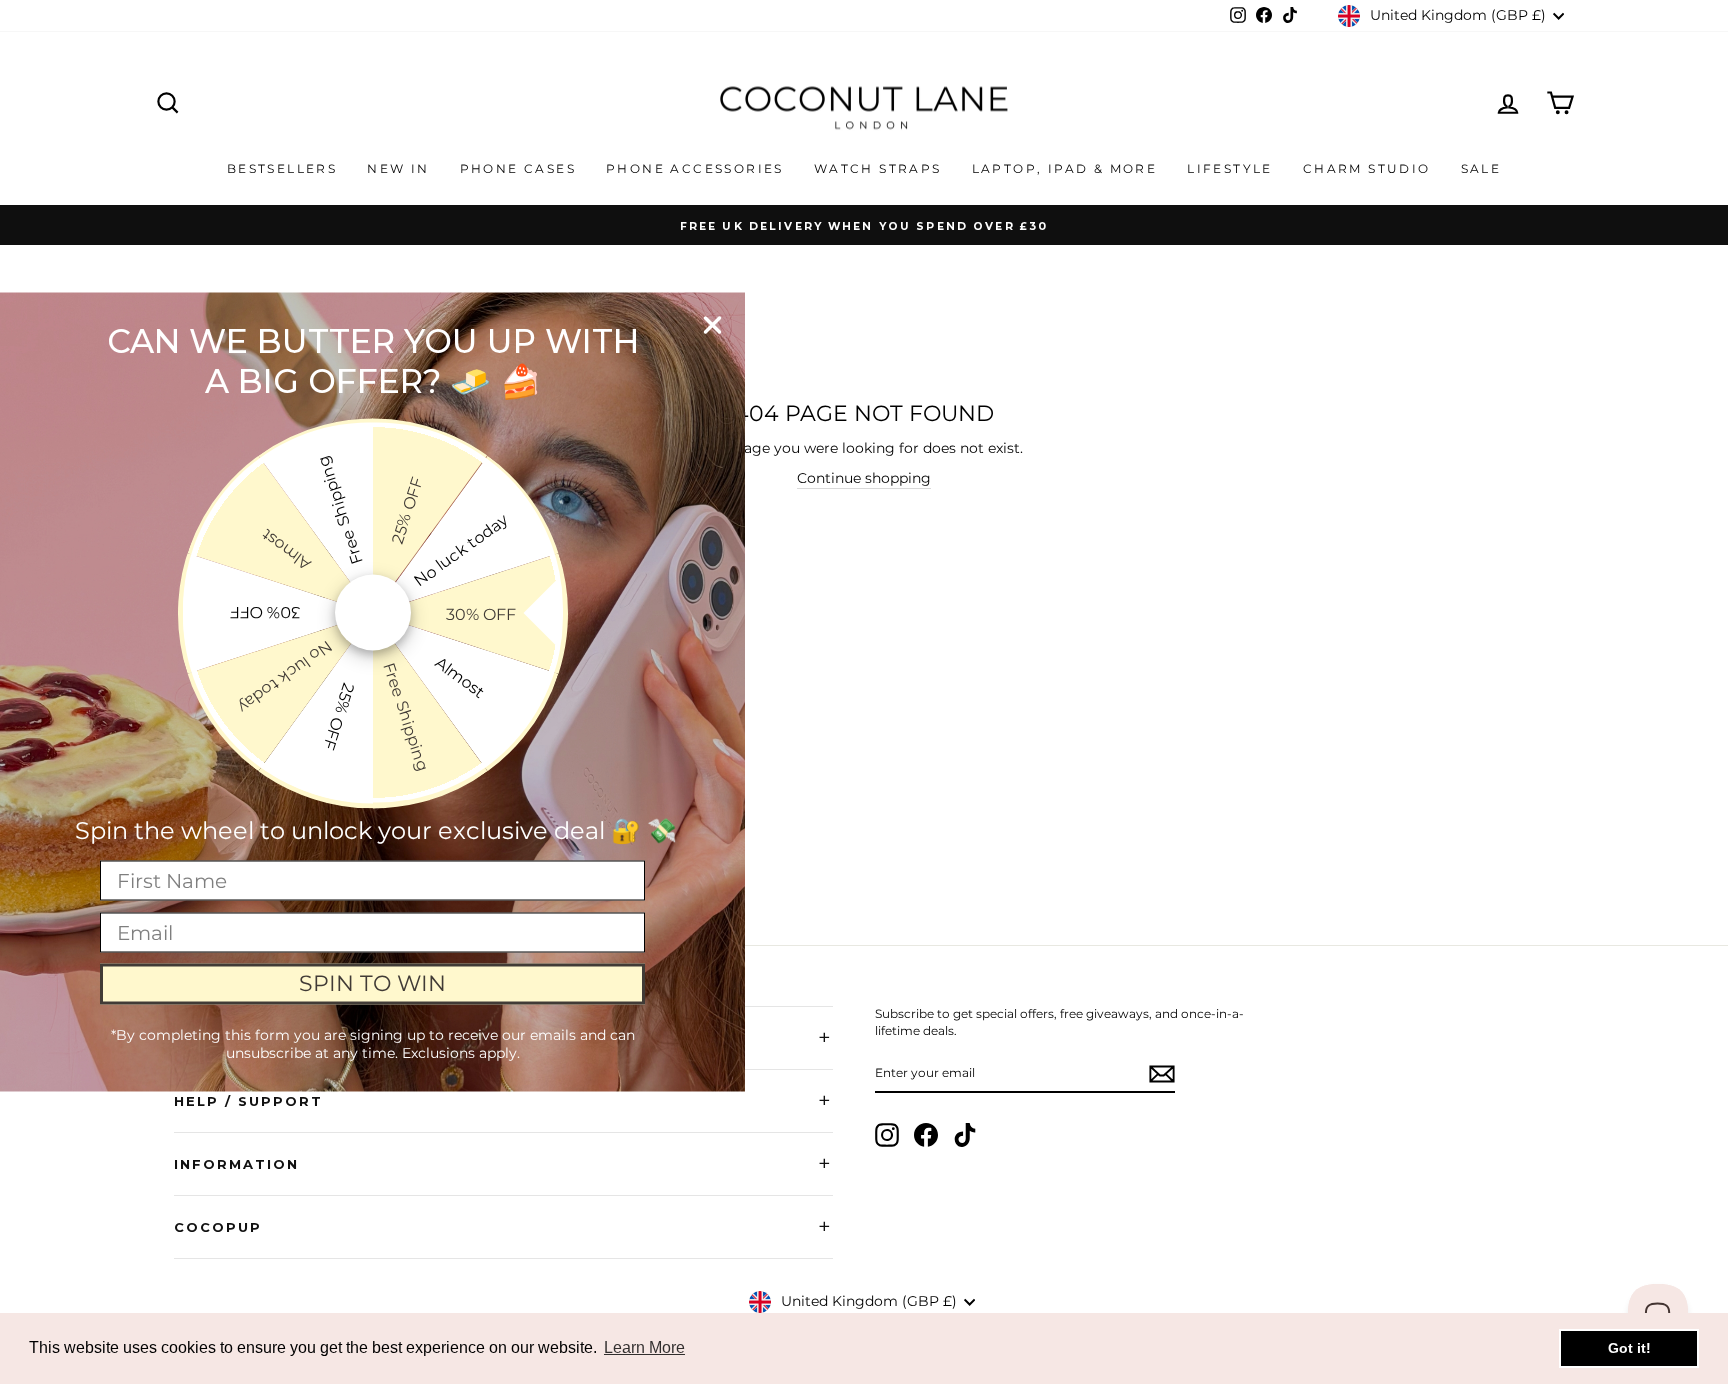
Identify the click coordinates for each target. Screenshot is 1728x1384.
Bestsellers (282, 168)
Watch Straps (878, 168)
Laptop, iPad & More (1065, 168)
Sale (1481, 168)
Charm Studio (1367, 168)
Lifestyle (1230, 168)
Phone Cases (518, 168)
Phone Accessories (695, 168)
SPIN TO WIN (372, 983)
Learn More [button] (644, 1347)
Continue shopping (864, 478)
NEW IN (398, 168)
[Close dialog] (712, 325)
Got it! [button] (1629, 1348)
